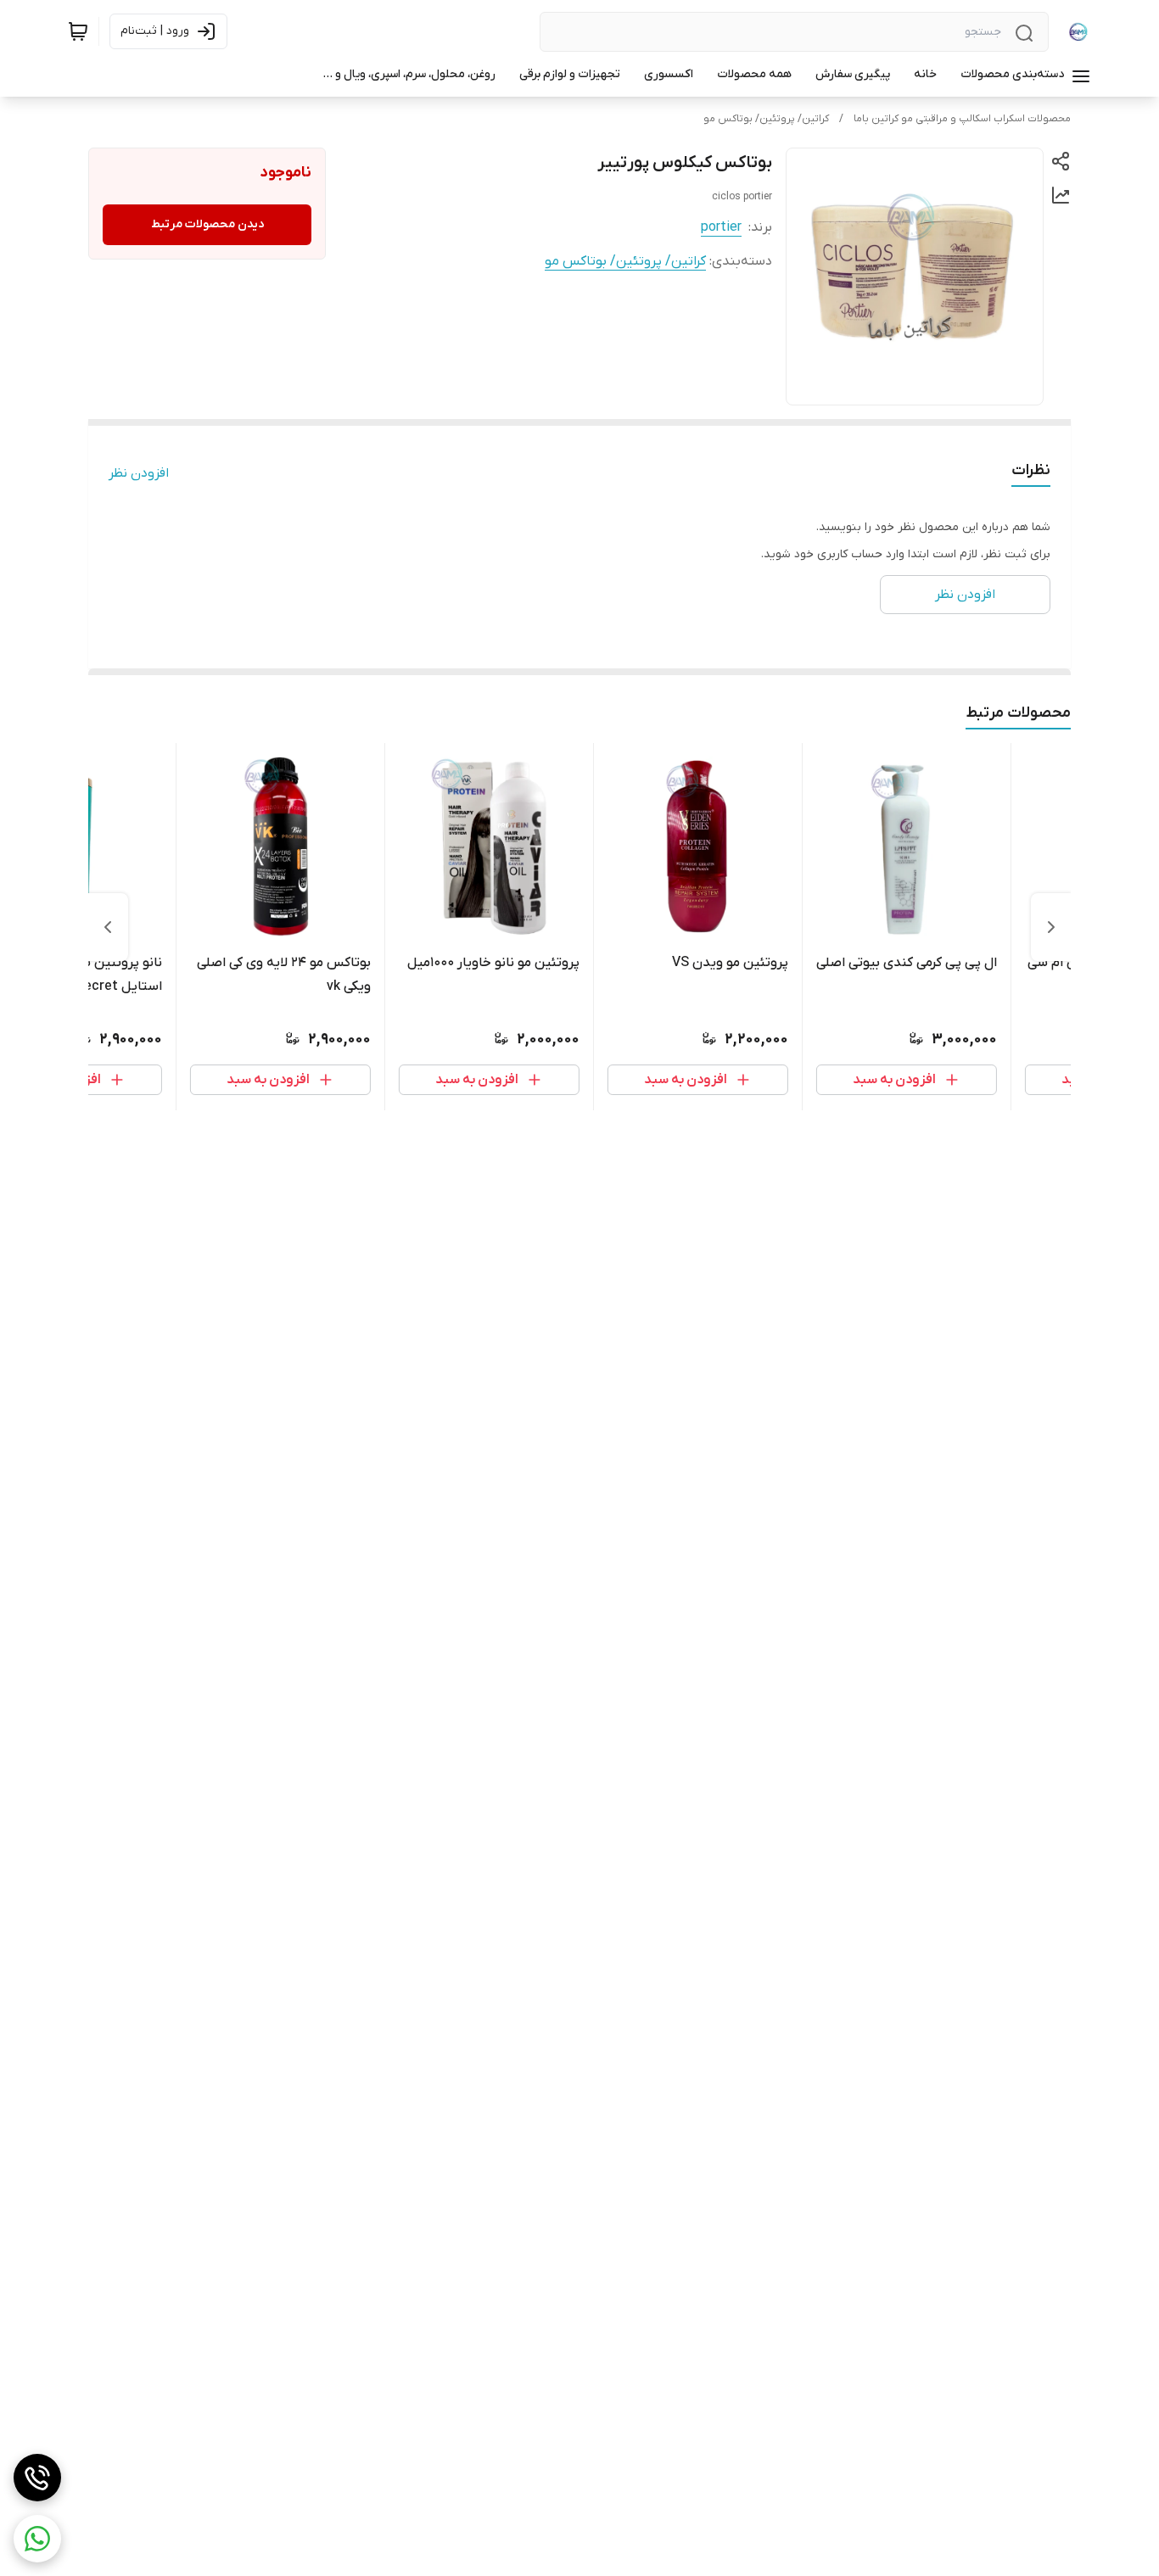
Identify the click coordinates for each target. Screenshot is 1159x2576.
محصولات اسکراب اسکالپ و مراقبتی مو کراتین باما (962, 119)
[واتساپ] (37, 2539)
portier (721, 227)
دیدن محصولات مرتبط (207, 224)
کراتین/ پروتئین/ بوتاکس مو (766, 119)
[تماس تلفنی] (37, 2478)
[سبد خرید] (78, 31)
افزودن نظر (139, 473)
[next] (108, 927)
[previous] (1051, 927)
